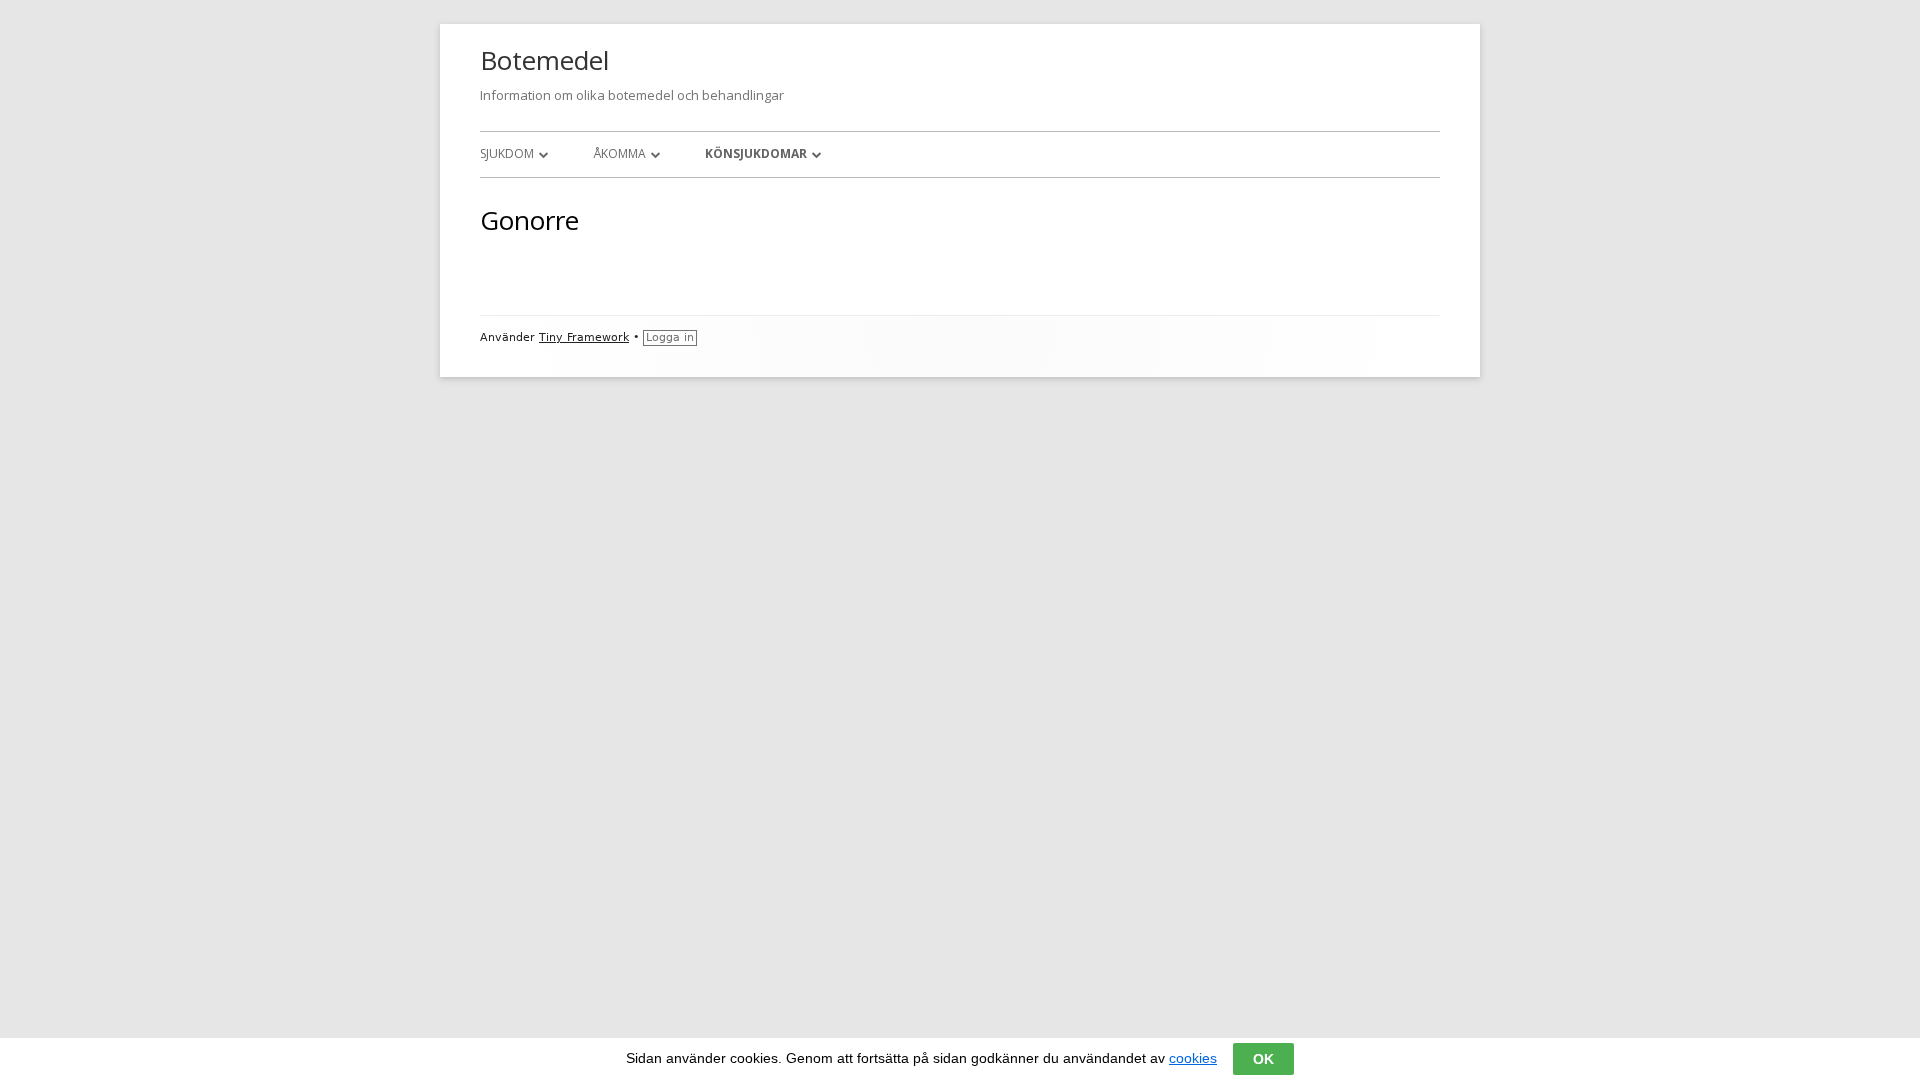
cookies (1193, 1058)
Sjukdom (507, 153)
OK (1263, 1059)
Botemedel (544, 60)
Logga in (670, 337)
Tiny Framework (584, 337)
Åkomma (619, 153)
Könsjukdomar (756, 153)
